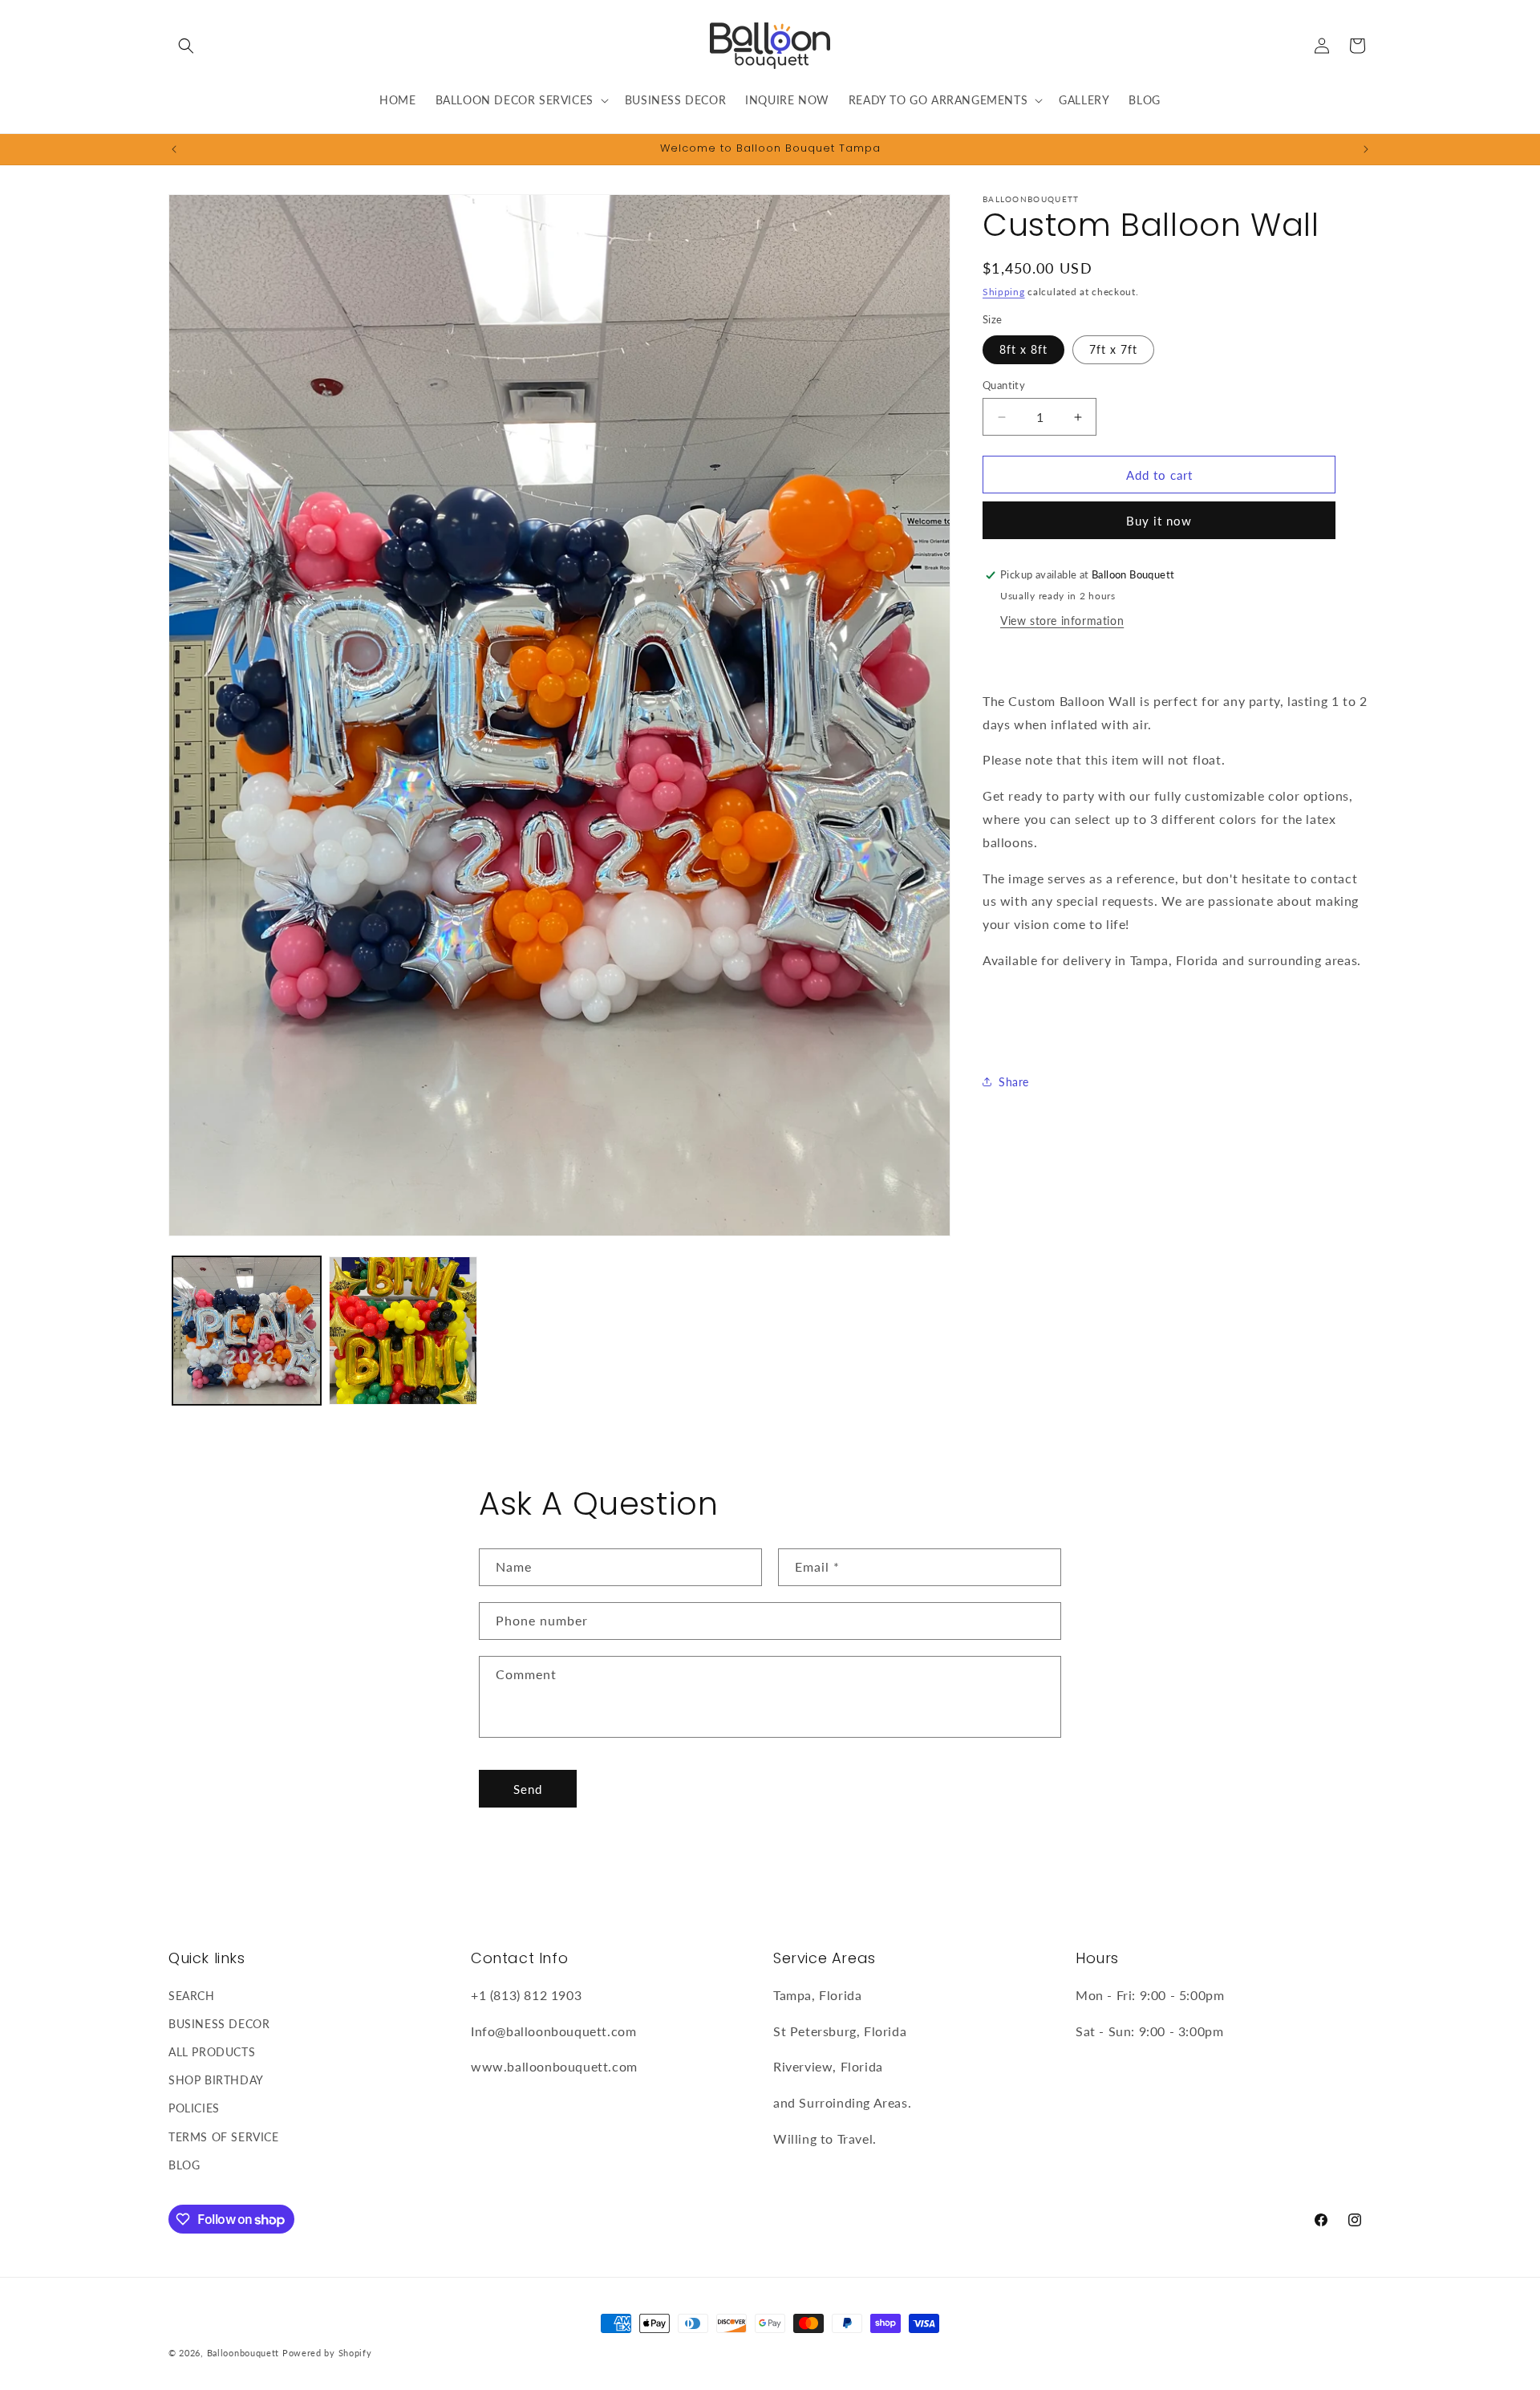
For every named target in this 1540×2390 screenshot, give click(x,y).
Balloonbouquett (243, 2353)
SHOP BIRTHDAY (216, 2080)
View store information (1062, 621)
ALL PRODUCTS (212, 2052)
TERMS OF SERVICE (224, 2136)
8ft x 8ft (1023, 349)
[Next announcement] (1366, 149)
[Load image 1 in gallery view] (247, 1331)
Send (528, 1789)
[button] (186, 46)
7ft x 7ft (1113, 349)
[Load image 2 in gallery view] (403, 1331)
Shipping (1004, 292)
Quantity (1004, 385)
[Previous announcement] (174, 149)
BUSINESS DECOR (219, 2024)
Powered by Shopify (327, 2353)
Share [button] (1014, 1082)
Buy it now (1159, 521)
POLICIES (194, 2108)
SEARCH (192, 1995)
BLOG (184, 2165)
